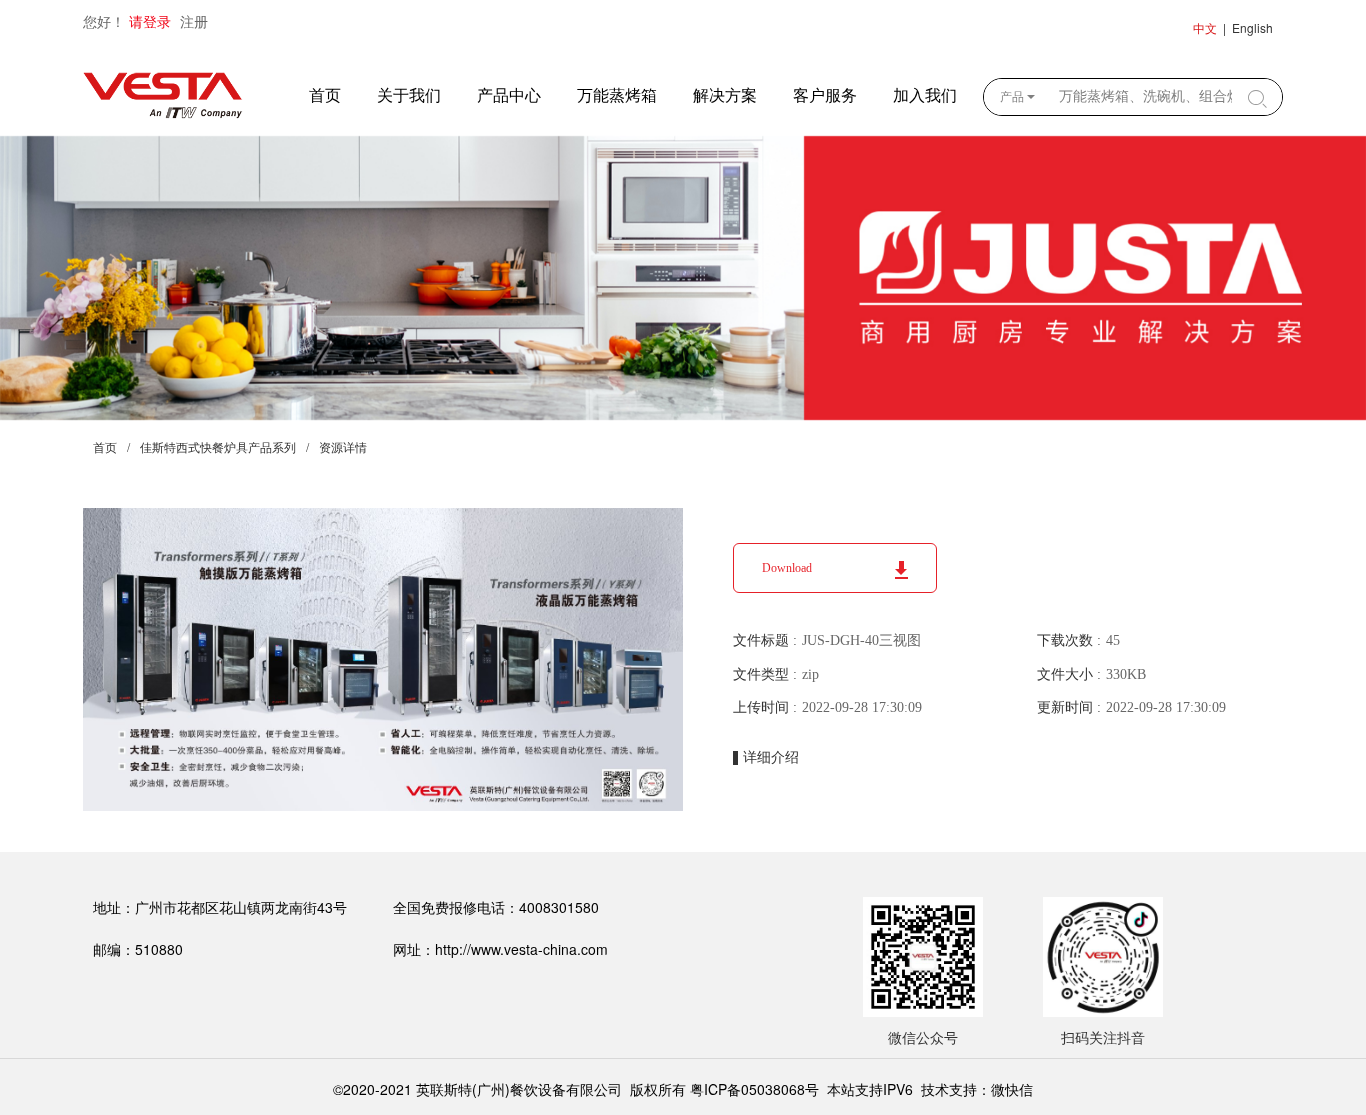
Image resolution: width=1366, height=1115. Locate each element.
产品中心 (509, 95)
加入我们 (925, 95)
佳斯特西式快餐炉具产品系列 (218, 448)
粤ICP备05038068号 (754, 1089)
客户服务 (825, 95)
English (1252, 27)
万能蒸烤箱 (617, 95)
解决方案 (725, 95)
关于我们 (409, 95)
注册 (194, 22)
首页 (325, 95)
